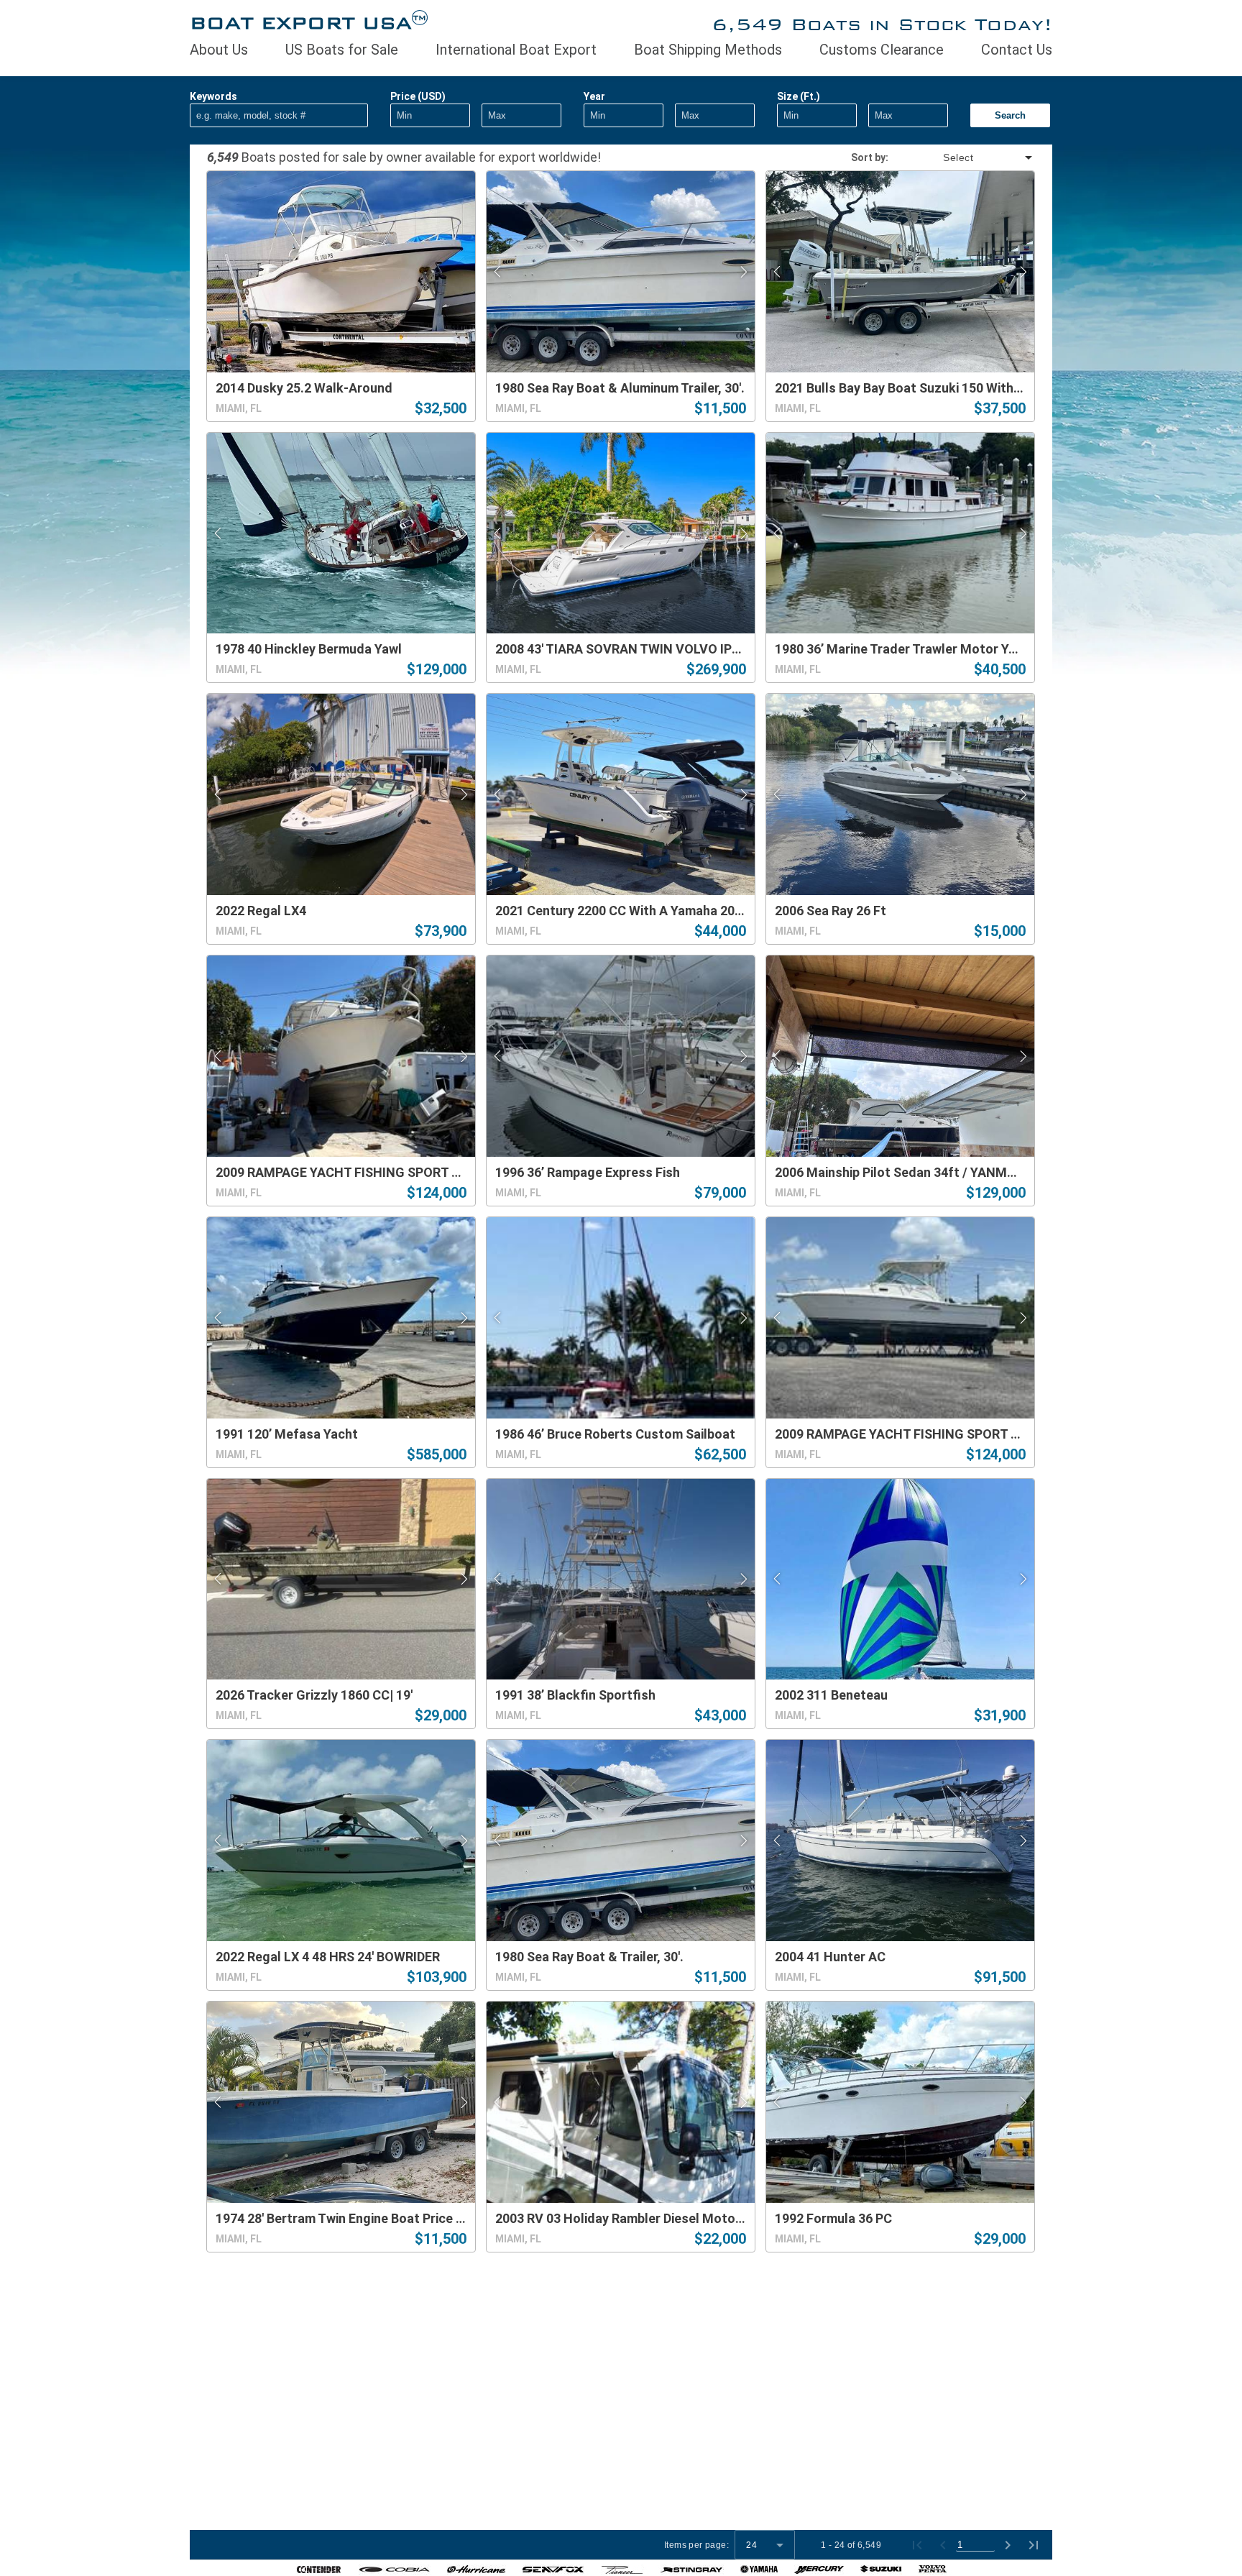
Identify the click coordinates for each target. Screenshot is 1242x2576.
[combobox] (962, 157)
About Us (219, 50)
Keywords (213, 96)
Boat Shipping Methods (708, 50)
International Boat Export (516, 50)
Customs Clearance (882, 50)
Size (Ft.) (799, 96)
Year (594, 96)
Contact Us (1017, 50)
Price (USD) (418, 96)
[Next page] (1008, 2545)
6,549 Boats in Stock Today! (882, 24)
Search (1010, 115)
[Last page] (1034, 2545)
